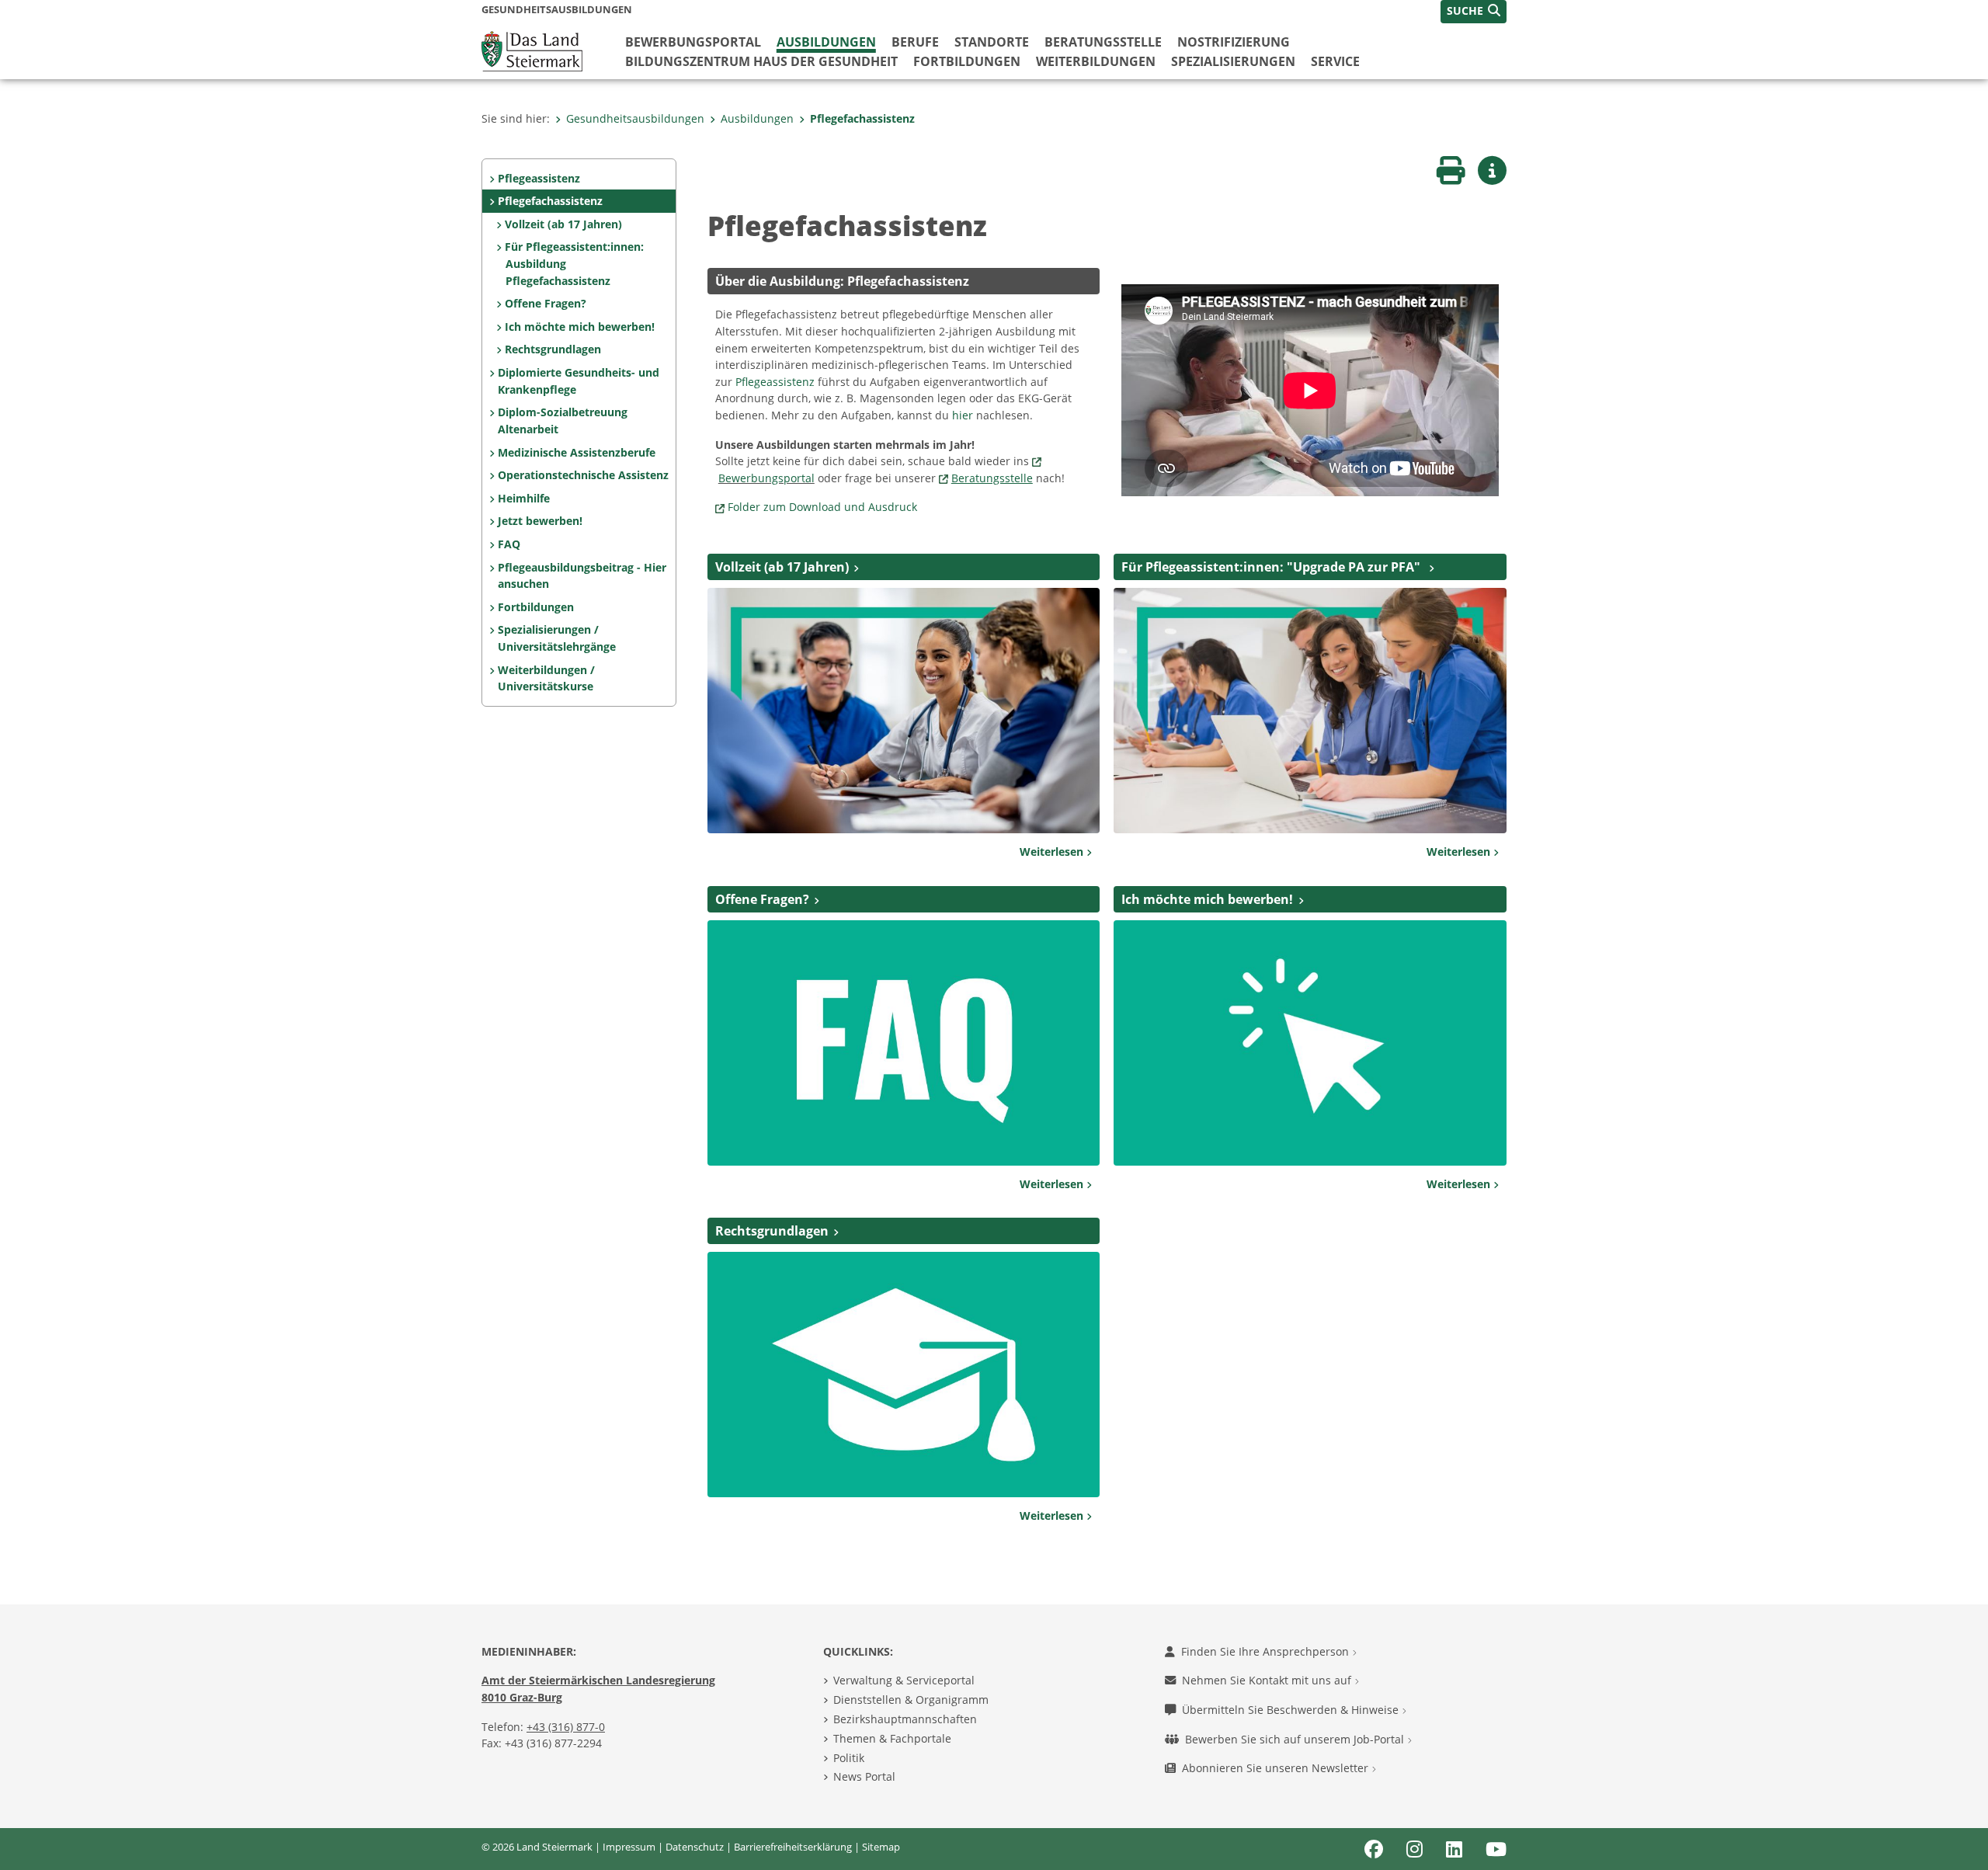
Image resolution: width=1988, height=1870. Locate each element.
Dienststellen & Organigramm (911, 1700)
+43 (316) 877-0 (566, 1727)
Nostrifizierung (1234, 42)
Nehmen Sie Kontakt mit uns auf (1268, 1680)
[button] (1474, 12)
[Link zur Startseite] (532, 50)
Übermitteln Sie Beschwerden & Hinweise (1292, 1710)
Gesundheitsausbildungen (635, 118)
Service (1335, 61)
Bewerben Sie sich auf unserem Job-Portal (1296, 1739)
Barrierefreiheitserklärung (793, 1847)
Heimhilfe (524, 498)
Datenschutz (695, 1847)
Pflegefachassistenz (862, 118)
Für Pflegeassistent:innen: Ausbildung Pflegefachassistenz (574, 263)
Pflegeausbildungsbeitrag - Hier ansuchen (582, 576)
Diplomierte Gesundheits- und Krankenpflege (579, 381)
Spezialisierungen (1233, 61)
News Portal (864, 1776)
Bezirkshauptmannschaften (905, 1719)
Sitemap (881, 1847)
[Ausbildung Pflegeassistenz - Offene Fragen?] (904, 1041)
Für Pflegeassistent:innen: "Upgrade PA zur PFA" (1272, 567)
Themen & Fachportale (892, 1738)
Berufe (915, 42)
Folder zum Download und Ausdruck (822, 507)
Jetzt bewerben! (540, 521)
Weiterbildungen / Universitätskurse (546, 678)
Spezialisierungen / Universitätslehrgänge (557, 638)
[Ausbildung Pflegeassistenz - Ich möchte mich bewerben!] (1310, 1041)
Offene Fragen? (546, 303)
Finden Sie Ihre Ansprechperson (1267, 1651)
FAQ (509, 544)
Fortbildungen (967, 61)
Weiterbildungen (1096, 61)
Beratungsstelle (1103, 42)
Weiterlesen (1053, 852)
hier (964, 415)
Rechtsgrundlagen (553, 349)
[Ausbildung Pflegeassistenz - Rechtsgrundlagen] (904, 1374)
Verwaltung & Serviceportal (904, 1680)
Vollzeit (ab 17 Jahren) (563, 224)
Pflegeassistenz (539, 178)
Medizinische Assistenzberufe (577, 452)
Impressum (629, 1847)
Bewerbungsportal (693, 42)
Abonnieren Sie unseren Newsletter (1277, 1768)
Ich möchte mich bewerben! (580, 327)
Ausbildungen (826, 42)
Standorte (992, 42)
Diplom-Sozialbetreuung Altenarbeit (563, 421)
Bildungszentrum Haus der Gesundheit (761, 61)
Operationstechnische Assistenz (583, 475)
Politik (849, 1758)
